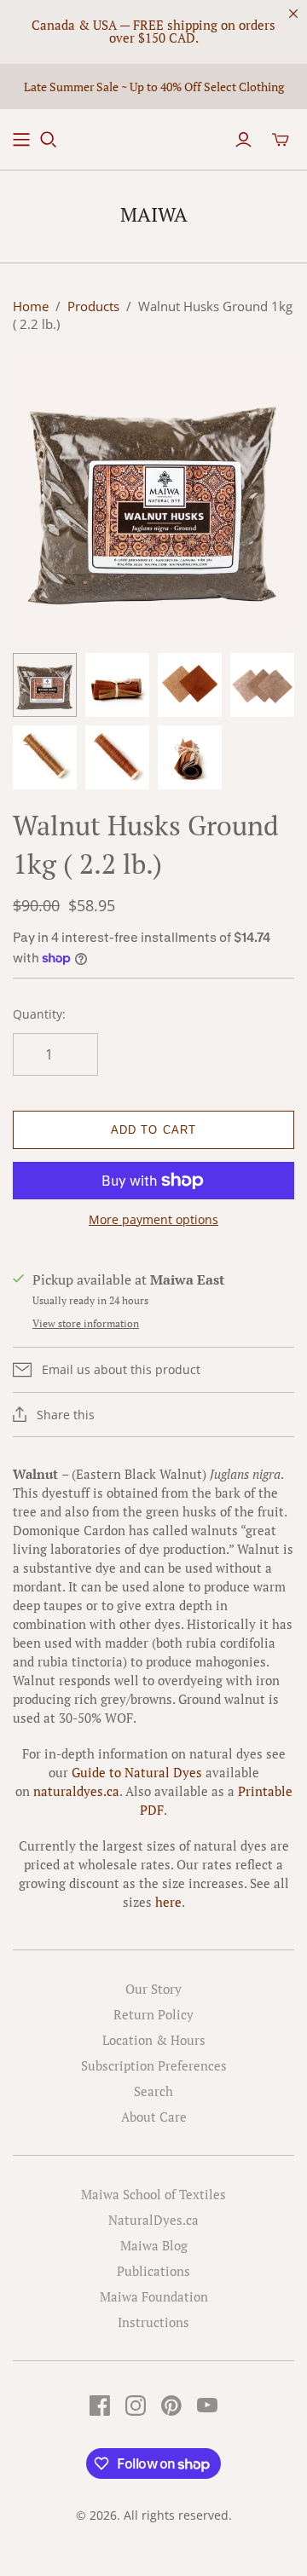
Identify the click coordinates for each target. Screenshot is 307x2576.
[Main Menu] (21, 140)
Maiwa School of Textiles (153, 2194)
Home (31, 306)
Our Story (153, 1989)
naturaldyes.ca (76, 1791)
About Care (154, 2117)
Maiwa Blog (154, 2245)
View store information (86, 1323)
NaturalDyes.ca (153, 2220)
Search (153, 2091)
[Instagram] (136, 2406)
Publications (153, 2271)
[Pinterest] (171, 2406)
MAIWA (154, 214)
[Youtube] (207, 2406)
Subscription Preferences (154, 2065)
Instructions (153, 2322)
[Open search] (49, 140)
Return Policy (153, 2014)
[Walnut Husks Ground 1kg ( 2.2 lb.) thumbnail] (45, 685)
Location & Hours (154, 2040)
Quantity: (39, 1014)
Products (93, 306)
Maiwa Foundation (154, 2296)
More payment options (153, 1219)
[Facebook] (100, 2406)
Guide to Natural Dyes (137, 1772)
